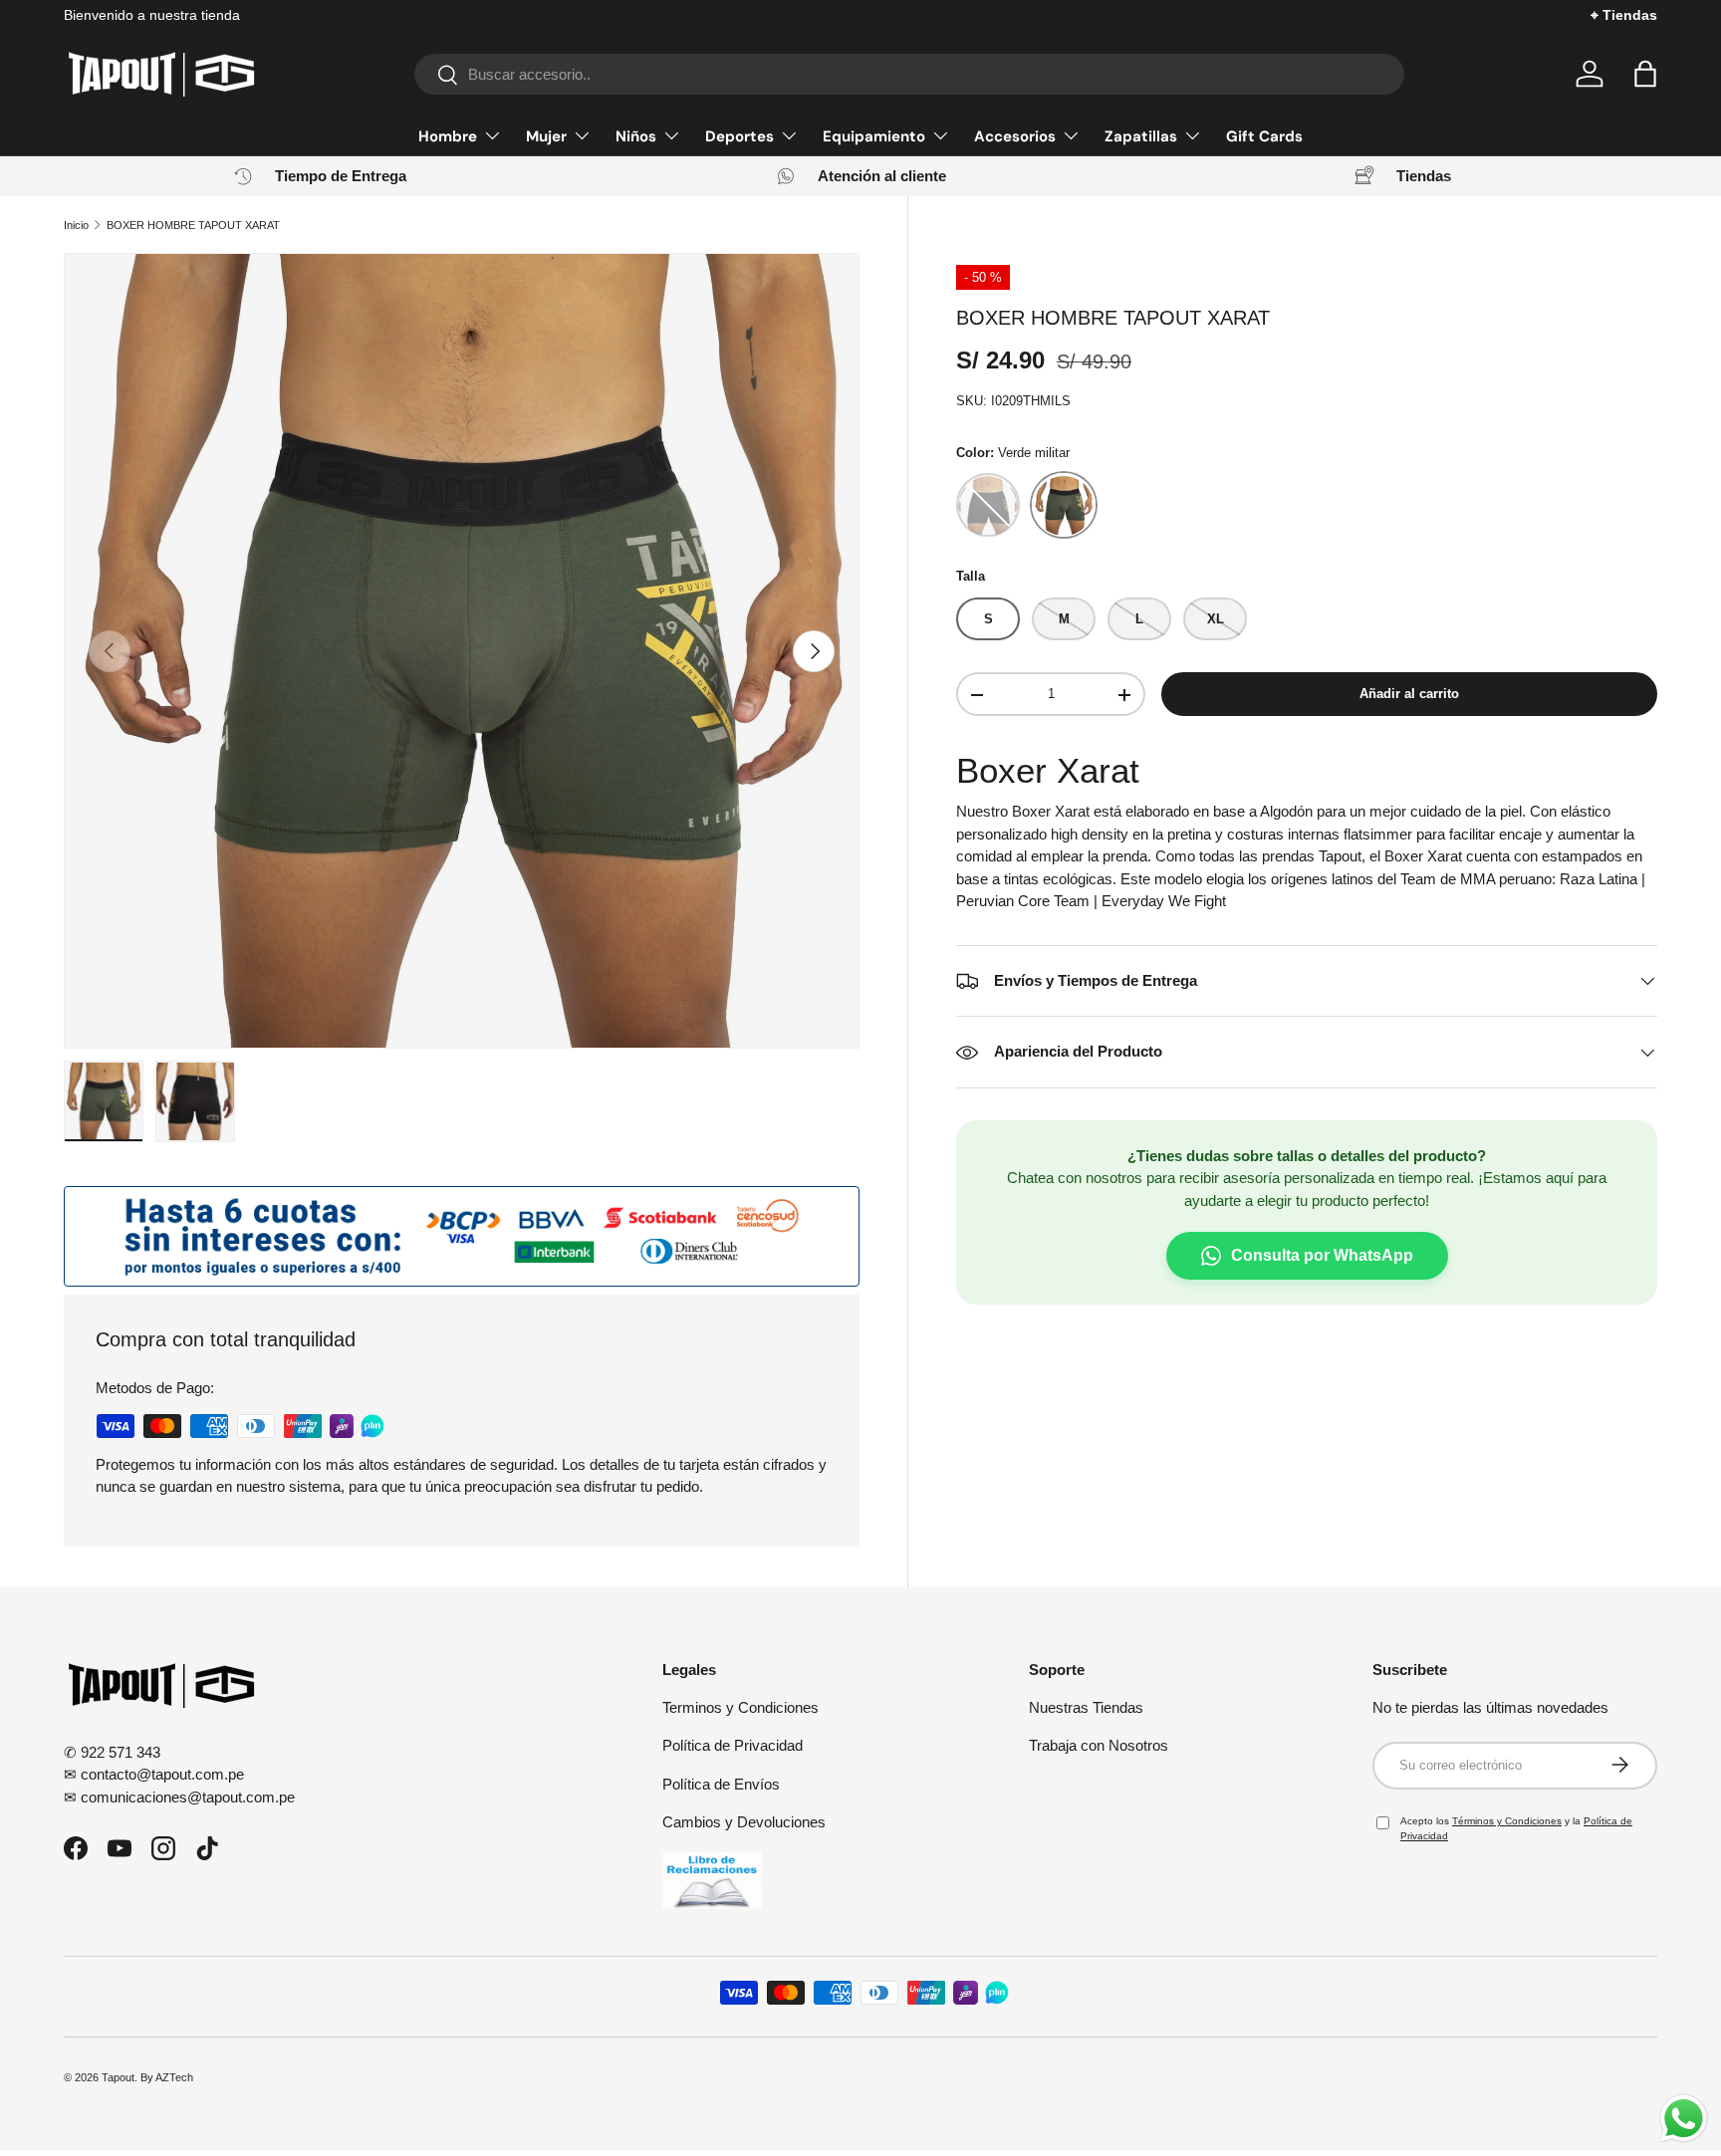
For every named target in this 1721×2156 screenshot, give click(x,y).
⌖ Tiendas (1624, 15)
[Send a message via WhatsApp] (1684, 2119)
